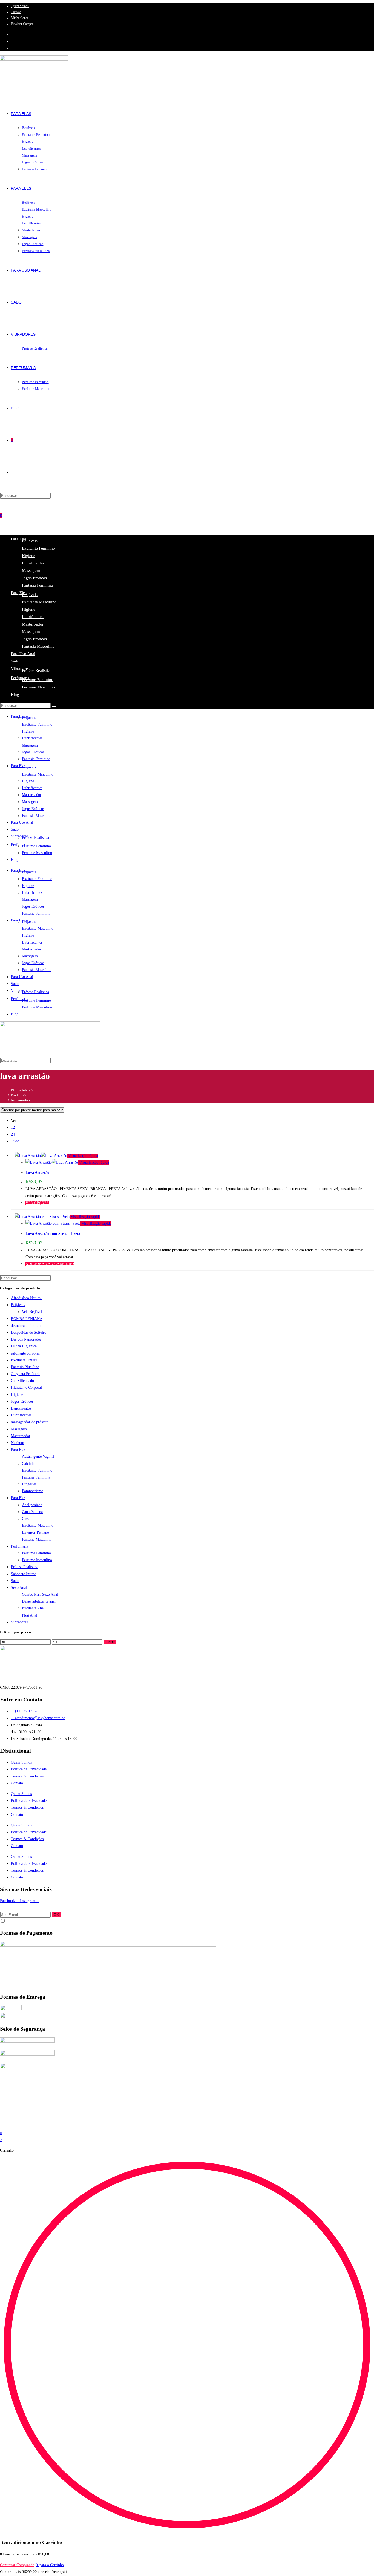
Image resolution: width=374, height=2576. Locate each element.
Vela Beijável (32, 1312)
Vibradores (20, 669)
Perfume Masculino (38, 687)
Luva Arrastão (37, 1173)
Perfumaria (20, 678)
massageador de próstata (30, 1422)
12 (13, 1127)
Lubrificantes (33, 563)
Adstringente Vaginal (38, 1456)
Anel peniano (32, 1505)
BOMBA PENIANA (27, 1319)
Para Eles (18, 1498)
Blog (15, 695)
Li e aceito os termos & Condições (27, 1921)
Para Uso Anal (23, 654)
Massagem (31, 570)
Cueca (27, 1519)
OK (56, 1915)
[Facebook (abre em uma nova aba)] (12, 34)
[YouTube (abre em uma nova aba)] (12, 48)
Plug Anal (30, 1615)
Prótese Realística (37, 670)
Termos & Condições (27, 1776)
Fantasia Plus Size (25, 1367)
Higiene (29, 556)
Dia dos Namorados (26, 1339)
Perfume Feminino (38, 680)
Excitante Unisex (24, 1360)
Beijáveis (30, 541)
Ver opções (37, 1203)
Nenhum (18, 1443)
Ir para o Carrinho (50, 2565)
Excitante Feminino (38, 548)
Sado (15, 661)
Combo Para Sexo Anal (40, 1594)
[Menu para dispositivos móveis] (5, 515)
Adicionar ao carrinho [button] (50, 1264)
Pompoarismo (33, 1491)
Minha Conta (19, 18)
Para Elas (18, 1450)
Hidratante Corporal (26, 1388)
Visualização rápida (83, 1156)
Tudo (15, 1141)
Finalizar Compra (22, 24)
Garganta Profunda (26, 1374)
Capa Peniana (32, 1512)
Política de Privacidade (29, 1769)
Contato (16, 12)
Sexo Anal (19, 1588)
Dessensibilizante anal (39, 1601)
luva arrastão (20, 1100)
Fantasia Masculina (38, 646)
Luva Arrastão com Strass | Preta (53, 1234)
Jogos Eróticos (34, 578)
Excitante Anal (33, 1608)
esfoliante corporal (25, 1353)
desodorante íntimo (26, 1326)
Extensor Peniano (35, 1532)
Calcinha (29, 1464)
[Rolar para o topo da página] (2, 2126)
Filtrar (110, 1642)
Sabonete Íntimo (24, 1574)
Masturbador (33, 624)
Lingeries (29, 1484)
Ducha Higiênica (24, 1346)
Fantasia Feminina (37, 585)
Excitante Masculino (39, 602)
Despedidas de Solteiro (29, 1332)
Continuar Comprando (17, 2565)
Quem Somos (20, 6)
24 (13, 1134)
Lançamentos (21, 1408)
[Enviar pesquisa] (54, 707)
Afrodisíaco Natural (26, 1298)
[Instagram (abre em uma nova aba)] (12, 41)
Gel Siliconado (22, 1381)
